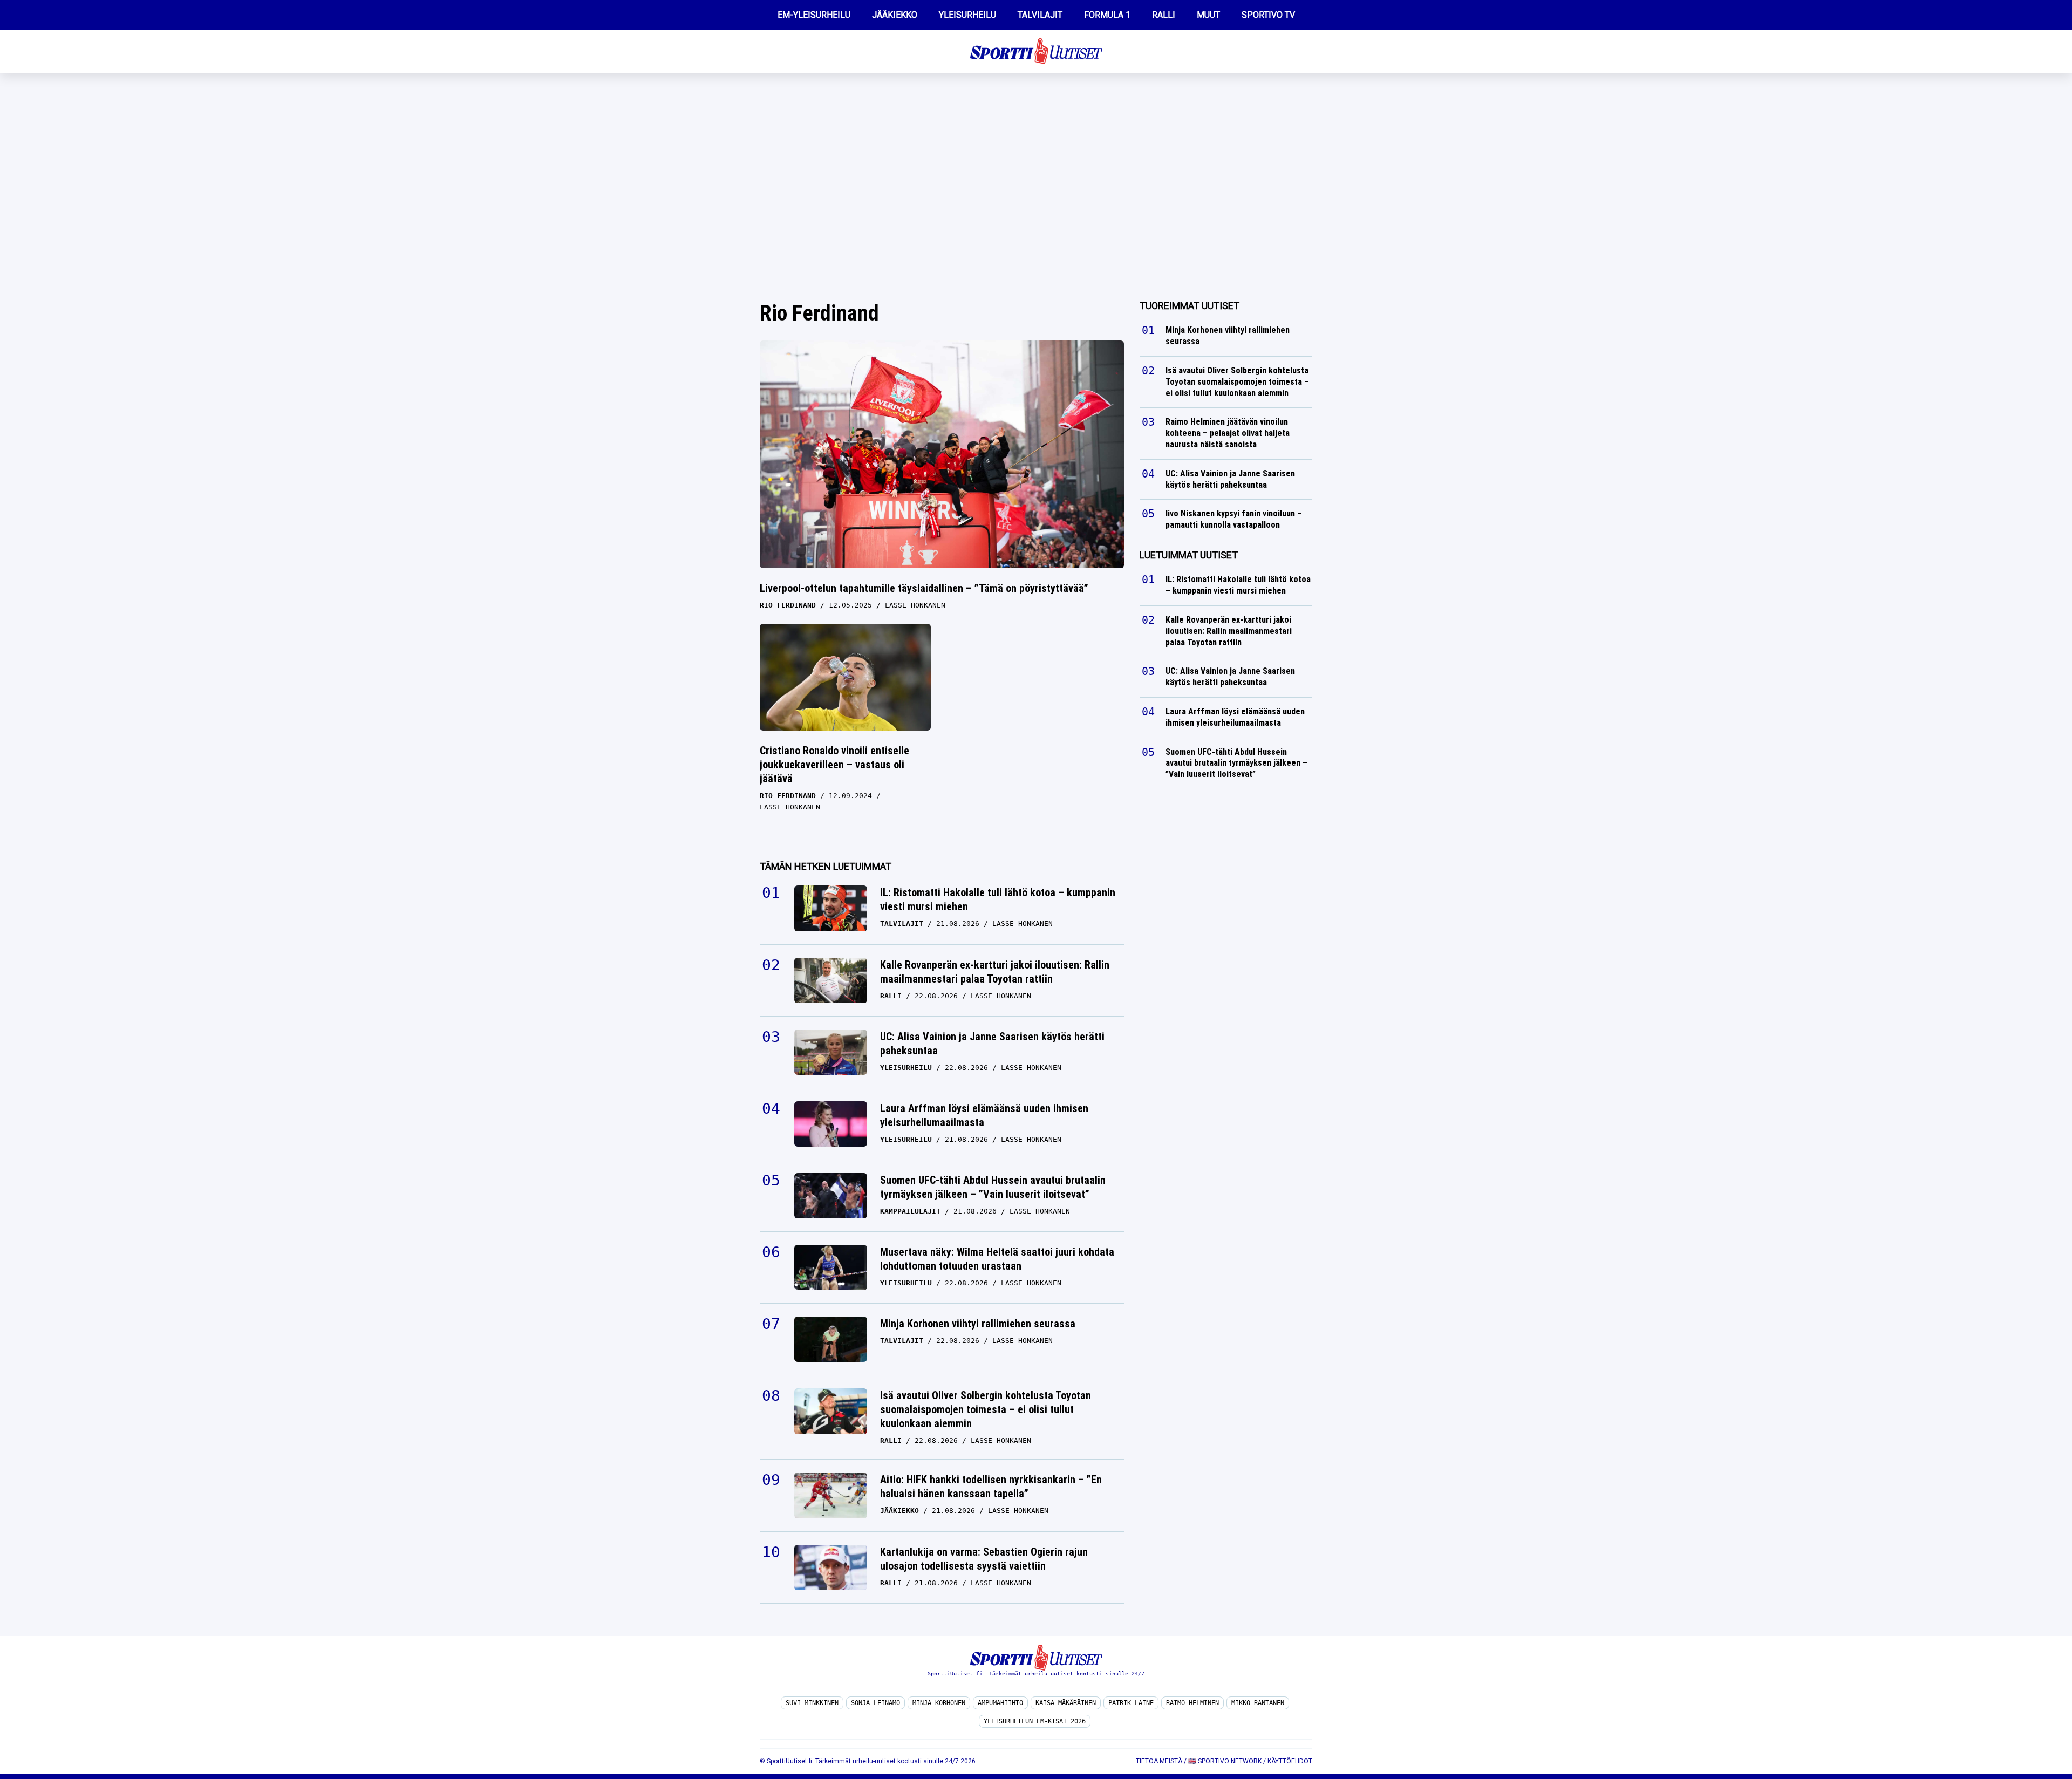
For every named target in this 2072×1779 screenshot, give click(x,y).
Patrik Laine (1131, 1703)
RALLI (1164, 15)
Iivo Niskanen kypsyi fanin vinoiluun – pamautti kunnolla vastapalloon (1234, 519)
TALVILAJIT (1040, 15)
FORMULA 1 (1107, 15)
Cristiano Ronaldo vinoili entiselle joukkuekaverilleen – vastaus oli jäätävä (834, 765)
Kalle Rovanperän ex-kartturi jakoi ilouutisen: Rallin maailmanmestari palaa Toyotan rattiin (995, 972)
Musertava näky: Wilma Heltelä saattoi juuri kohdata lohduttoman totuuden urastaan (997, 1259)
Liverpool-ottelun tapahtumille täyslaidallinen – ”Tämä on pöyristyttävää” (924, 588)
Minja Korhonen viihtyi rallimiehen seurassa (978, 1324)
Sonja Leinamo (875, 1703)
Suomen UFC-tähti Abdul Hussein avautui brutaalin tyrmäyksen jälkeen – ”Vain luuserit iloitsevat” (993, 1187)
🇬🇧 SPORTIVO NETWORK (1225, 1761)
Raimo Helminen (1192, 1703)
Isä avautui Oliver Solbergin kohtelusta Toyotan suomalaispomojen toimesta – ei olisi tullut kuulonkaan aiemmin (986, 1409)
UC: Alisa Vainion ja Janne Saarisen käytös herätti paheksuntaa (992, 1044)
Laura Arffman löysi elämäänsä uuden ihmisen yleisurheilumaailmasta (984, 1115)
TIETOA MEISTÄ (1159, 1761)
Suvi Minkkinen (812, 1703)
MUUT (1208, 15)
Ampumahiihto (1000, 1703)
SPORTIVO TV (1268, 15)
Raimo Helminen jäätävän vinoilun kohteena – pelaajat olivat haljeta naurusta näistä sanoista (1228, 433)
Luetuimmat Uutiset (1189, 555)
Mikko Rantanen (1258, 1703)
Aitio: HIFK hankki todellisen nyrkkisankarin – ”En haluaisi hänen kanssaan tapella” (991, 1487)
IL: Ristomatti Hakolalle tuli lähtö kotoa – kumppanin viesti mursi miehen (998, 899)
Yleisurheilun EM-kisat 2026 (1035, 1721)
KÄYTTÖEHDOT (1290, 1761)
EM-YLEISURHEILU (814, 15)
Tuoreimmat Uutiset (1190, 306)
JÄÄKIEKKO (895, 15)
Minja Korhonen (939, 1703)
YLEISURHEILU (967, 15)
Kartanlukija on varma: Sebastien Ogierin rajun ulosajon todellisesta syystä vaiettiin (984, 1559)
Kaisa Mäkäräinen (1066, 1703)
